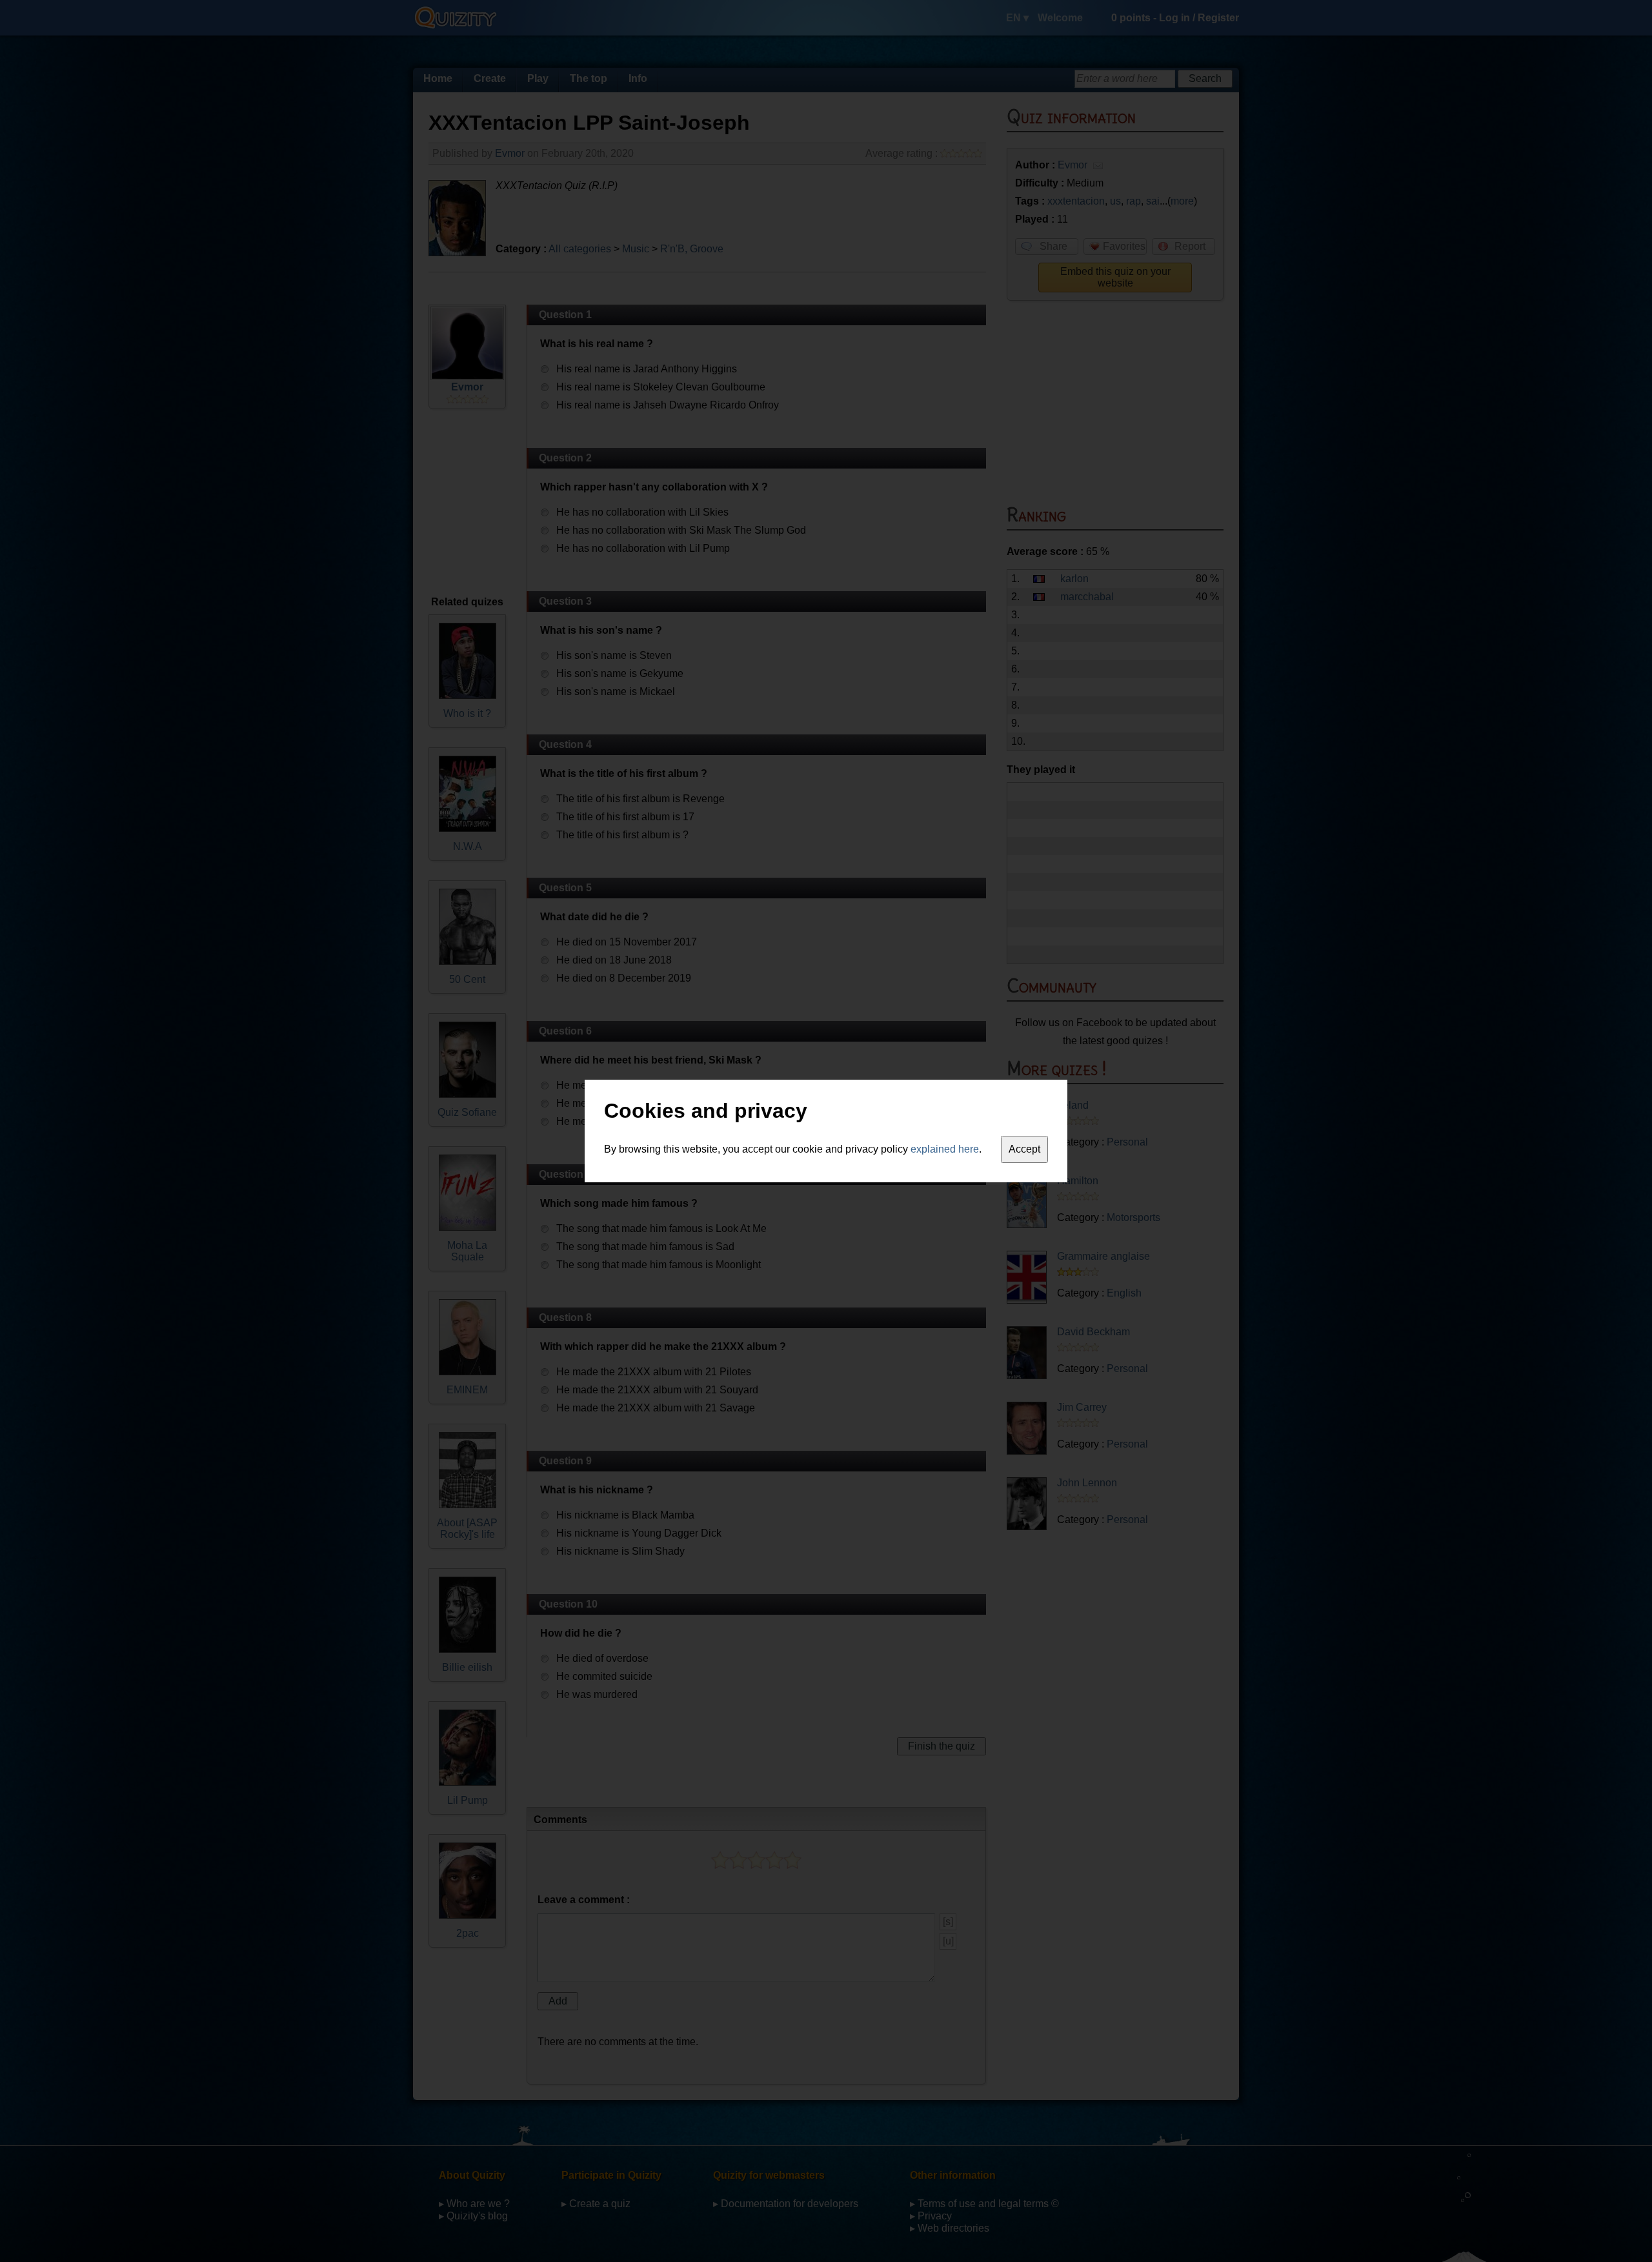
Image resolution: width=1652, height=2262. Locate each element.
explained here (945, 1149)
